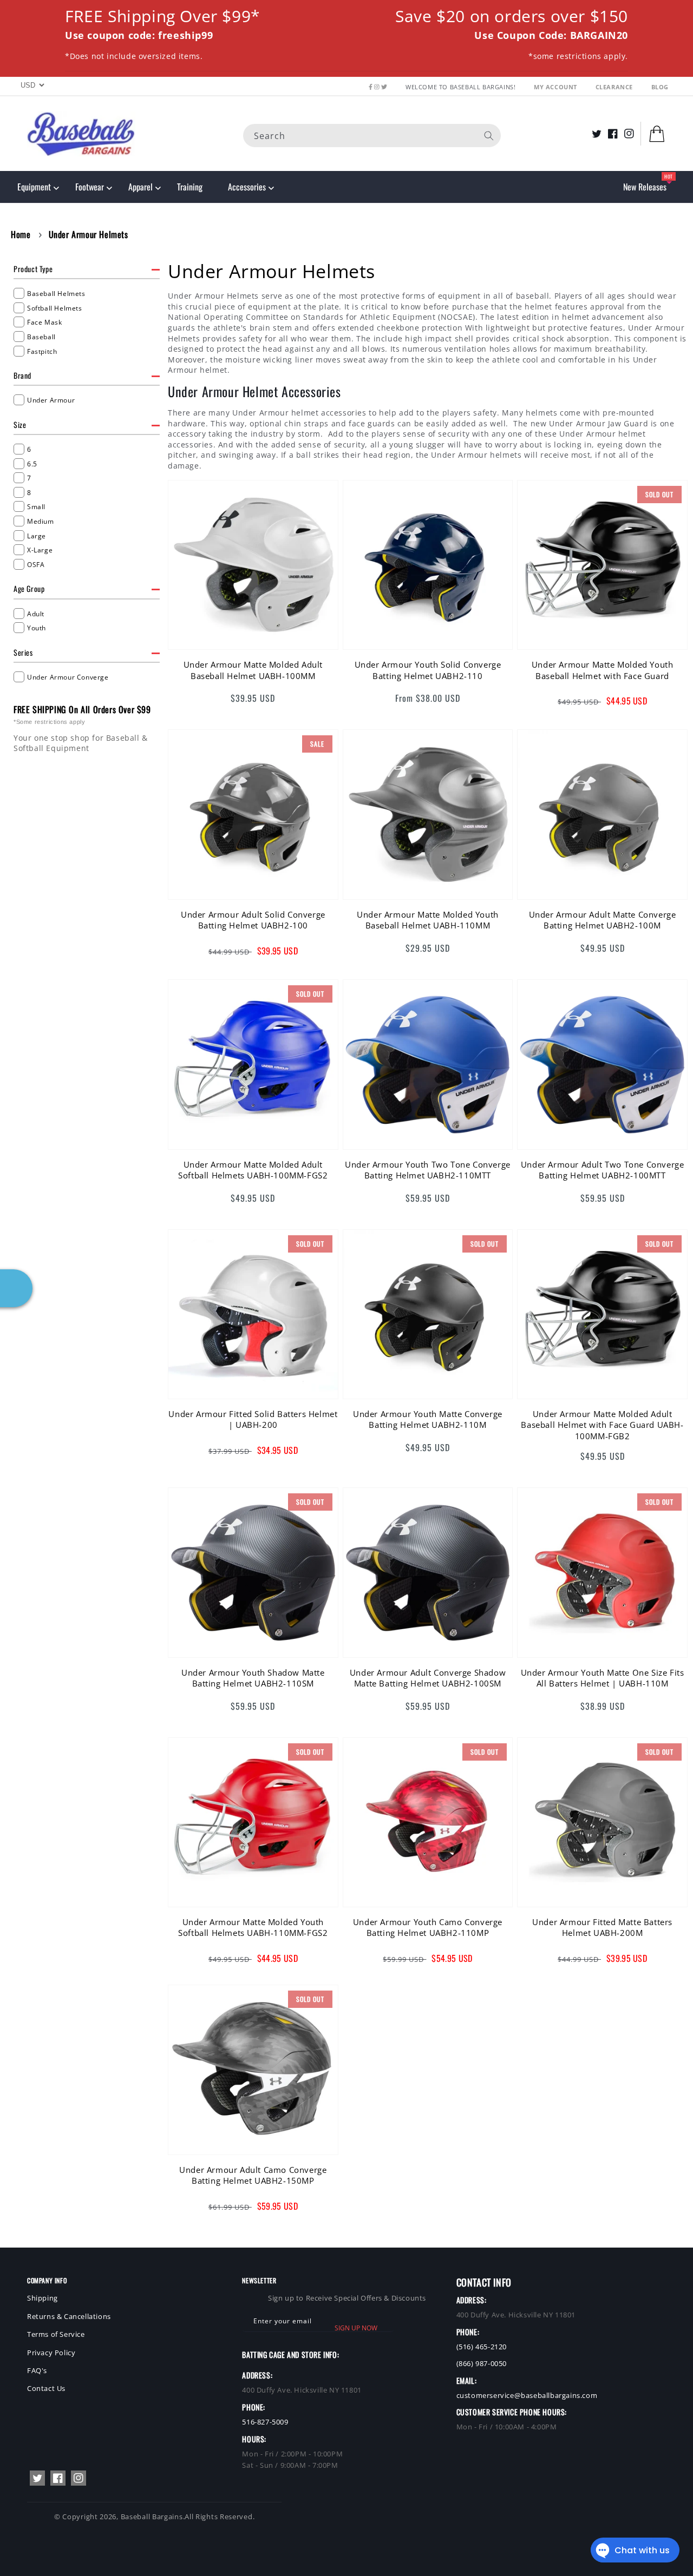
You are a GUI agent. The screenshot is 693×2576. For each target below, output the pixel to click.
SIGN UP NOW (356, 2328)
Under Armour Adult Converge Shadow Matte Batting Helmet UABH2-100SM (428, 1678)
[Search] (489, 135)
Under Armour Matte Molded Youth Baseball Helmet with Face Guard (603, 670)
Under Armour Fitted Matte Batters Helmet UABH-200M (602, 1927)
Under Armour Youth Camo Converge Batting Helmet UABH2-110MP (428, 1927)
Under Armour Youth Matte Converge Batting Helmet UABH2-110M (428, 1419)
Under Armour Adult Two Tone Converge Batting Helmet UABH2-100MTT (603, 1170)
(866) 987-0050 (482, 2363)
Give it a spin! (169, 1324)
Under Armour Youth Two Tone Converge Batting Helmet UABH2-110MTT (428, 1170)
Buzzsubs (307, 2560)
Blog (660, 87)
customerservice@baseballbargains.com (527, 2395)
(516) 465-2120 (482, 2347)
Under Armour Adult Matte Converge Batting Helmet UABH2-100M (603, 920)
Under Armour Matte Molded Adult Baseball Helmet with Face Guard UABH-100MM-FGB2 (602, 1425)
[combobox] (372, 135)
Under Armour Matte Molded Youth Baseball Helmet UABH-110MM (428, 920)
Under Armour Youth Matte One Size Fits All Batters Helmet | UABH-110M (603, 1678)
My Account (557, 87)
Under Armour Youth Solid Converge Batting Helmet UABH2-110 (428, 670)
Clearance (615, 87)
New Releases (645, 187)
